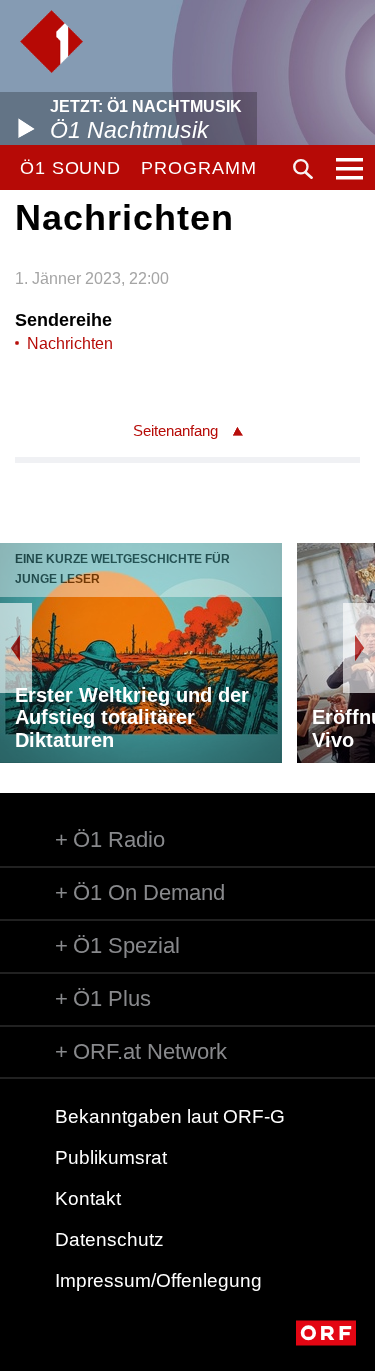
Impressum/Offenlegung (158, 1280)
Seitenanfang (175, 430)
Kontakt (88, 1198)
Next (359, 648)
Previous (16, 648)
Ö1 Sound (70, 168)
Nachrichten (70, 343)
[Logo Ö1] (51, 41)
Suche (303, 169)
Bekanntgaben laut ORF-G (170, 1116)
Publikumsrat (111, 1157)
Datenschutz (109, 1239)
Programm (198, 168)
